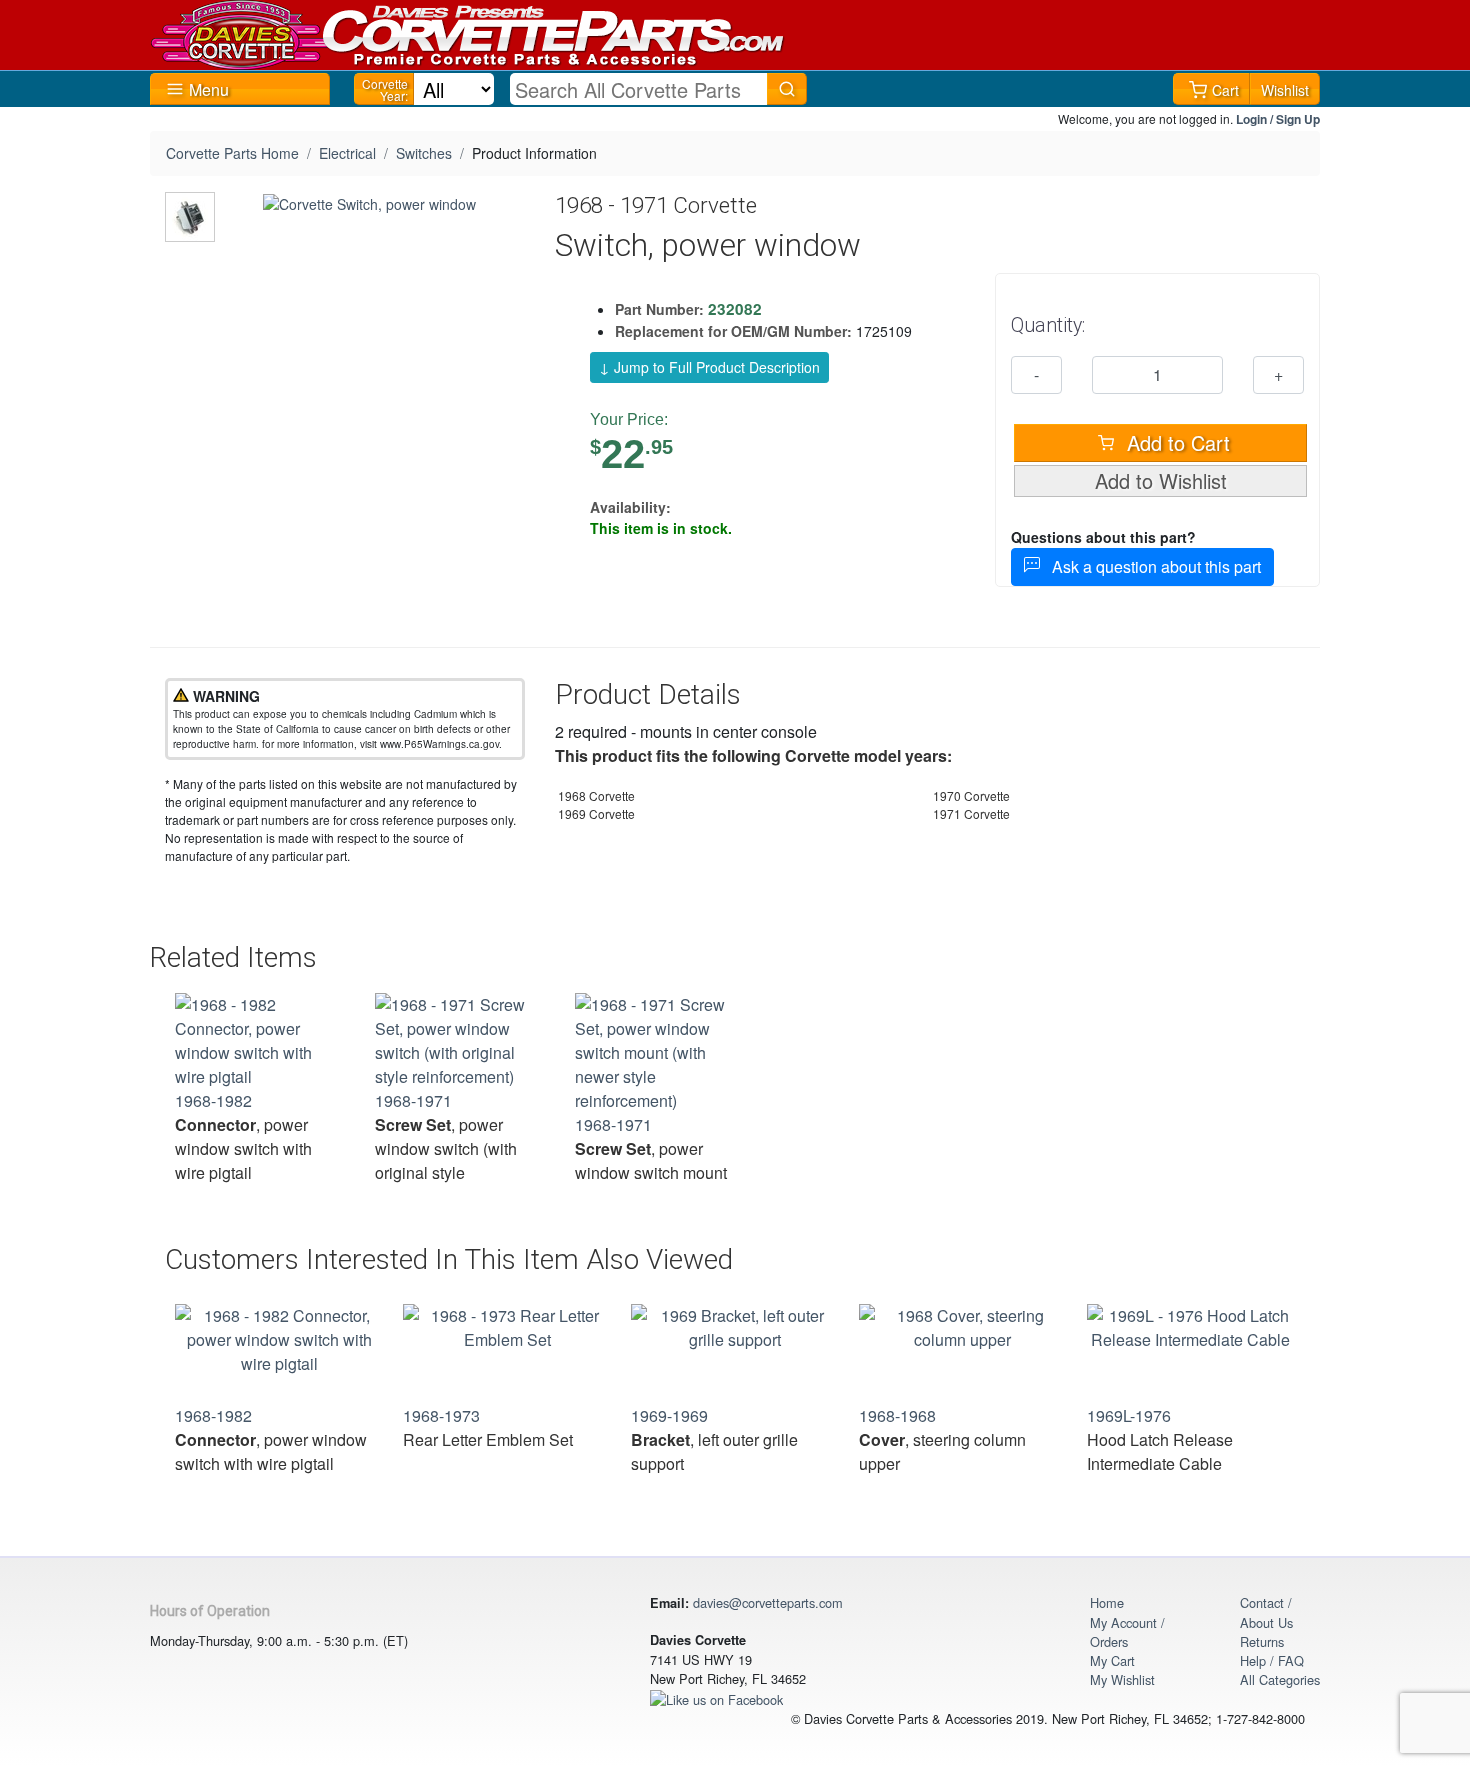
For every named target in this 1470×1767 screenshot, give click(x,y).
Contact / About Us (1266, 1612)
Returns (1262, 1641)
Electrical (347, 153)
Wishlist (1285, 90)
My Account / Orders (1127, 1632)
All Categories (1280, 1679)
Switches (424, 153)
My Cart (1112, 1660)
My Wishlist (1122, 1679)
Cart (1225, 90)
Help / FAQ (1272, 1660)
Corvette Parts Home (232, 153)
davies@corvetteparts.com (768, 1602)
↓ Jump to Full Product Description (709, 367)
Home (1107, 1602)
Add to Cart (1175, 442)
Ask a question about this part (1150, 566)
